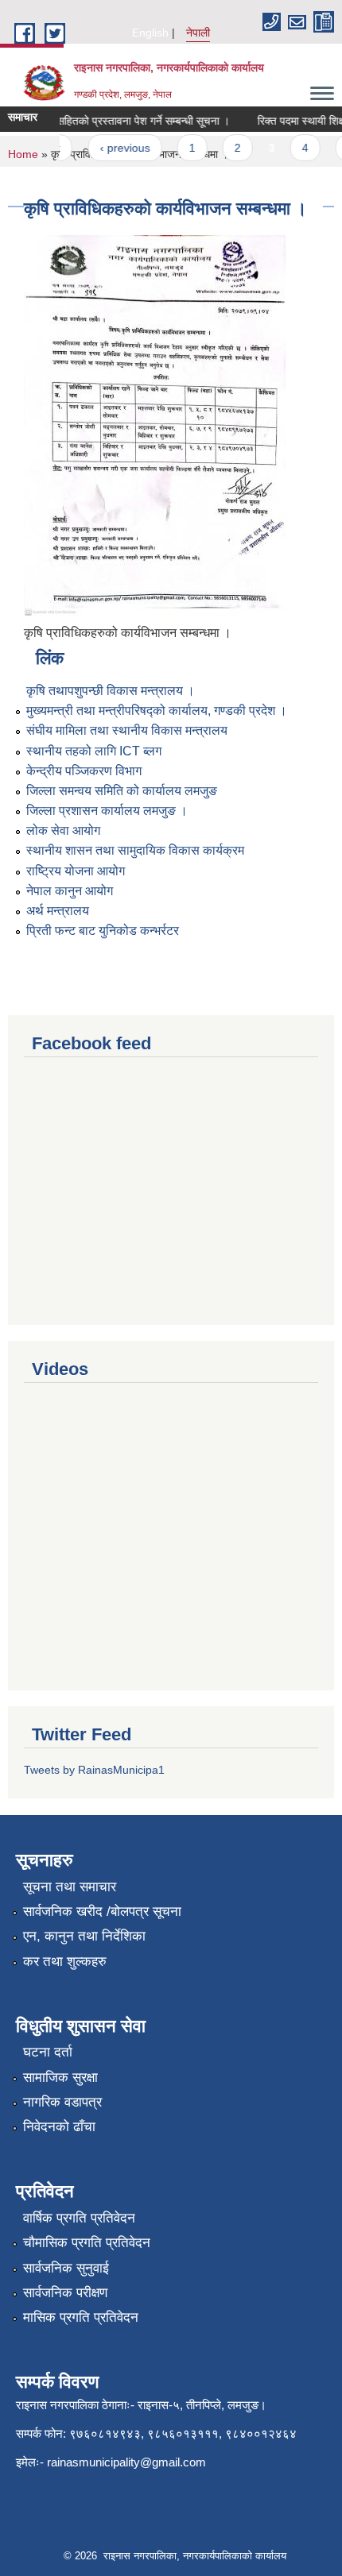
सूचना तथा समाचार (70, 1887)
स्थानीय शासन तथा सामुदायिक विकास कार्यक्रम (135, 850)
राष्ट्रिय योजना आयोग (76, 871)
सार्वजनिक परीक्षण (65, 2293)
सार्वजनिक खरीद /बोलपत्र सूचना (102, 1912)
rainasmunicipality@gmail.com (126, 2462)
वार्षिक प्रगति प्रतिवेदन (79, 2218)
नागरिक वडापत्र (62, 2102)
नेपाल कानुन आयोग (70, 891)
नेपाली (198, 33)
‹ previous (116, 148)
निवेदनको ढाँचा (59, 2127)
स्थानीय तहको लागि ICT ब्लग (94, 751)
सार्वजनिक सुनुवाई (66, 2268)
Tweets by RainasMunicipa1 (94, 1770)
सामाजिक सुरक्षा (60, 2078)
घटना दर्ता (48, 2052)
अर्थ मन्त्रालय (58, 911)
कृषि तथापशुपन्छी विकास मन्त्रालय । (111, 691)
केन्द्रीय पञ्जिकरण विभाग (84, 771)
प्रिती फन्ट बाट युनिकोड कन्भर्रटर (103, 931)
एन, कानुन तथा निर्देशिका (84, 1936)
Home (23, 154)
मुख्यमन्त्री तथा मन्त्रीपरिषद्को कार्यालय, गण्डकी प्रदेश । (157, 711)
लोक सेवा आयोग (63, 830)
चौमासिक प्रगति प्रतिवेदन (87, 2243)
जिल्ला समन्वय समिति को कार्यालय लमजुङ (122, 791)
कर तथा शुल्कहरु (65, 1962)
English (150, 33)
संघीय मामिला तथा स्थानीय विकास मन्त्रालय (127, 730)
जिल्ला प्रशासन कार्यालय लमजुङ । (107, 811)
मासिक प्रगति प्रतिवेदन (81, 2317)
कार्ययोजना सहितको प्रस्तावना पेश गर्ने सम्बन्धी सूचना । (111, 121)
